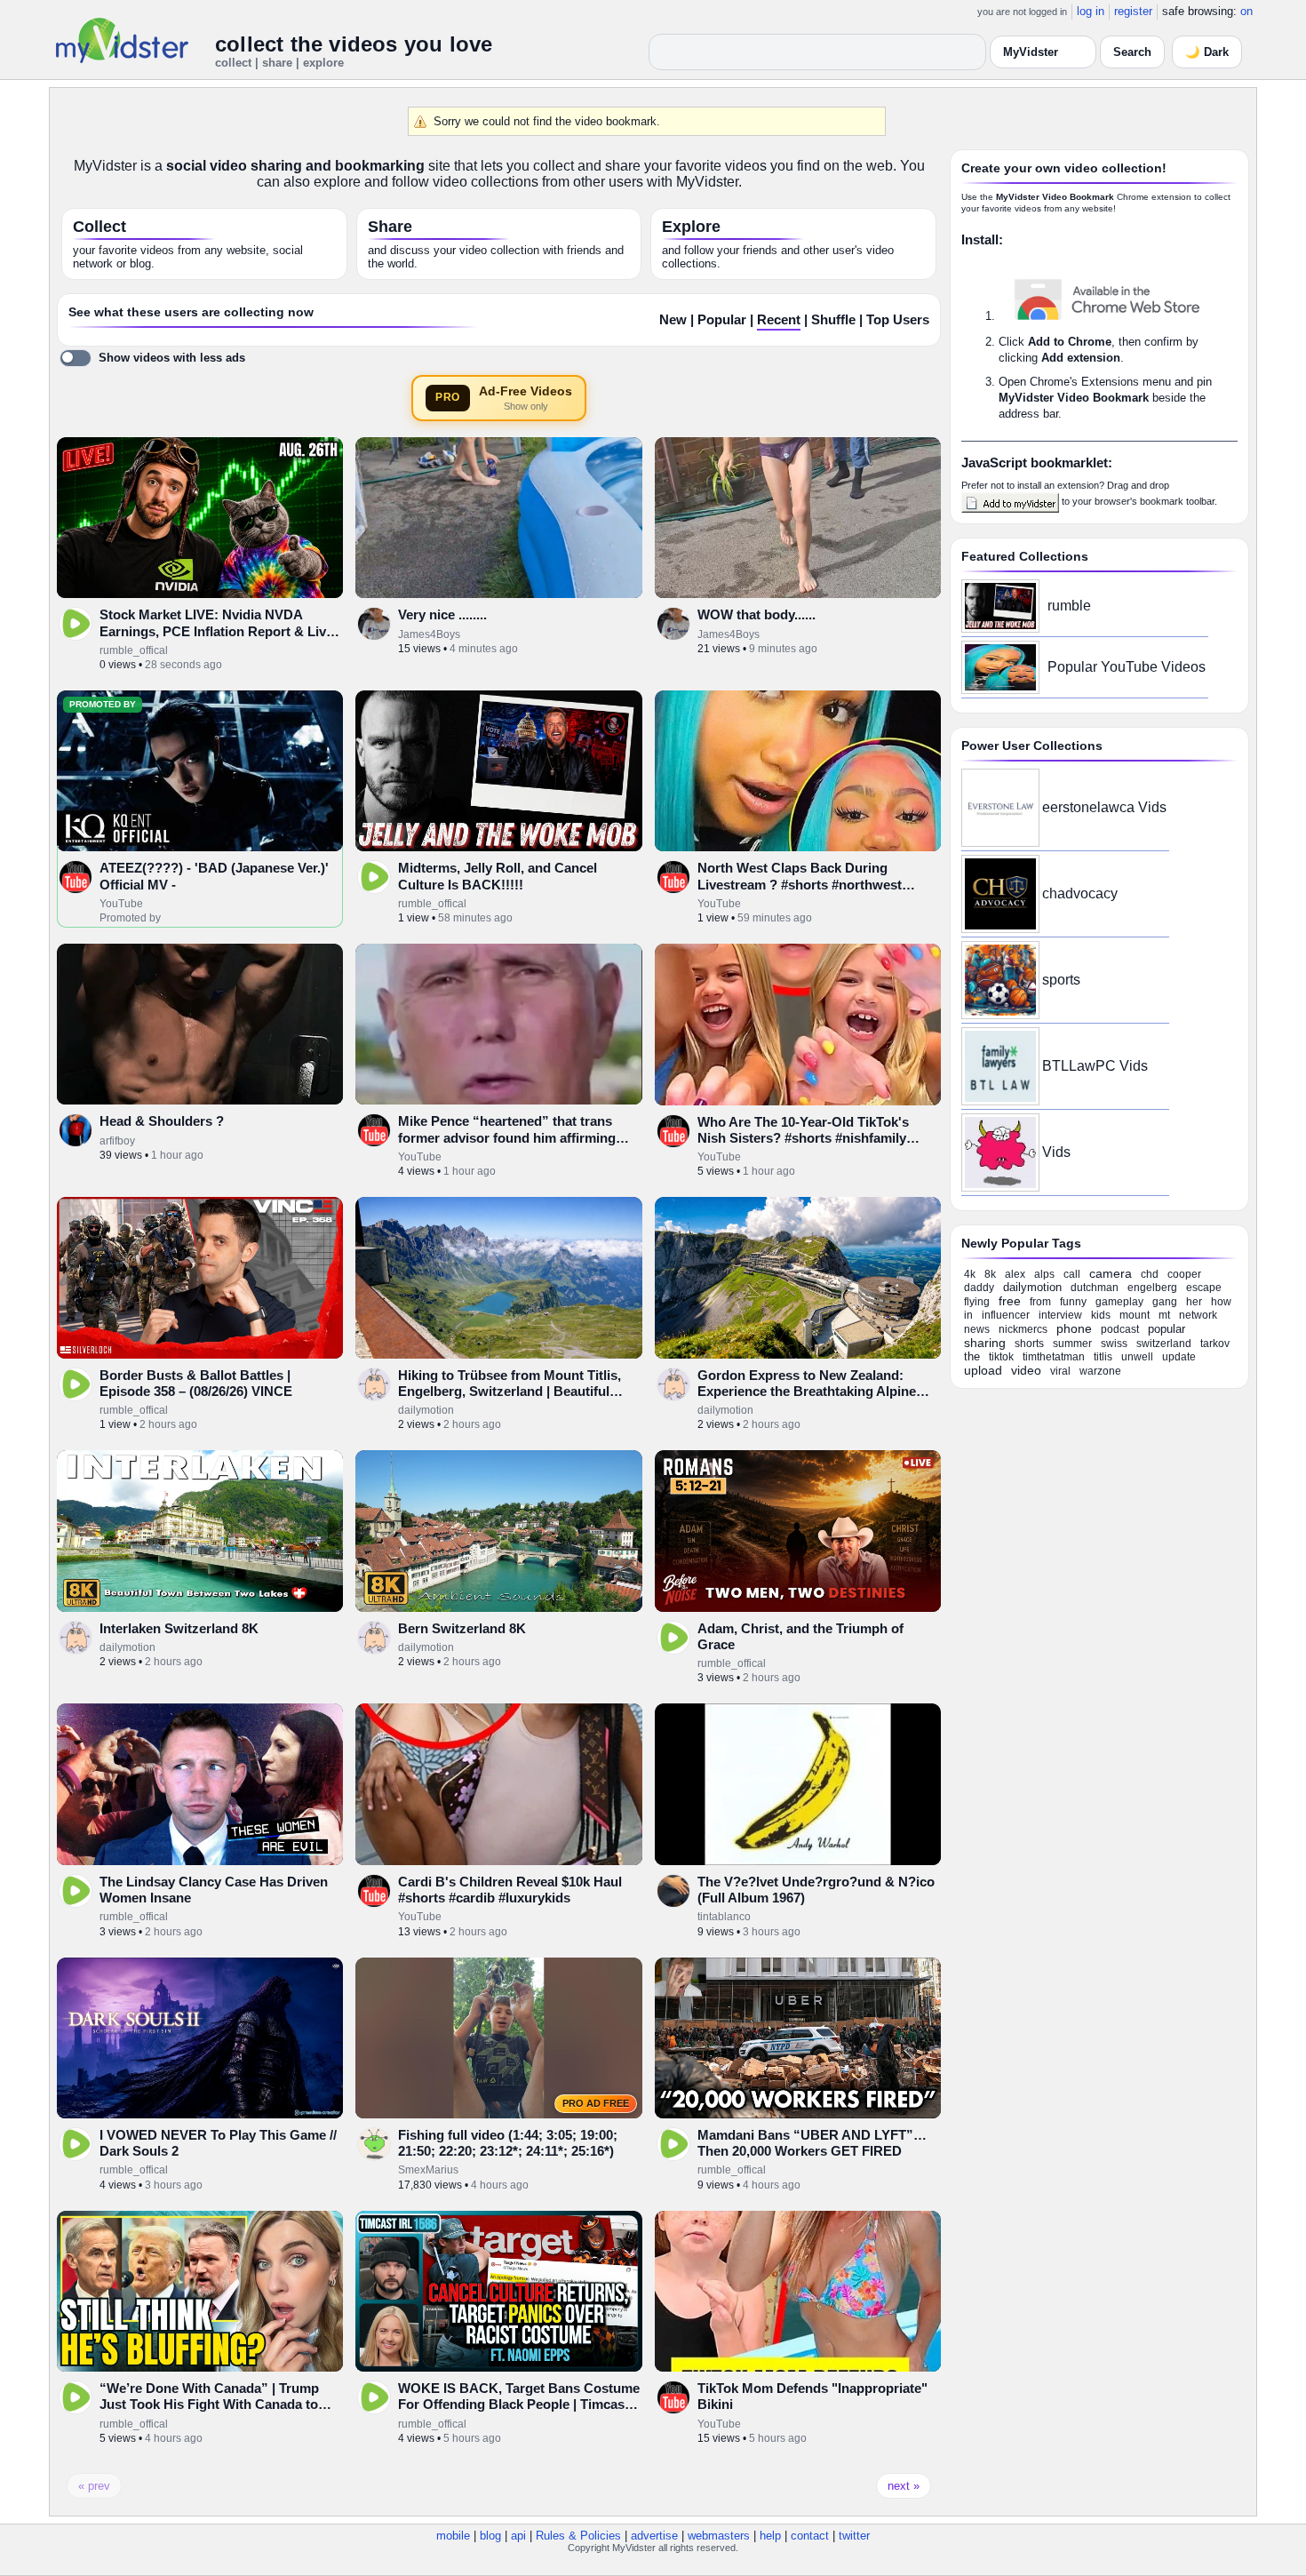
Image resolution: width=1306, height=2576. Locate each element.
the (972, 1356)
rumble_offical (134, 650)
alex (1015, 1274)
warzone (1100, 1371)
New (673, 320)
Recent (779, 320)
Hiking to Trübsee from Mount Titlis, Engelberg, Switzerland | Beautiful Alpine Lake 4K (510, 1392)
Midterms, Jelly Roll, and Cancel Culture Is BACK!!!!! (498, 876)
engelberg (1152, 1288)
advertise (654, 2536)
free (1010, 1301)
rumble (1069, 606)
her (1194, 1302)
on (1246, 11)
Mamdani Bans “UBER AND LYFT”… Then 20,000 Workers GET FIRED (812, 2143)
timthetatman (1054, 1357)
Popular (722, 320)
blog (490, 2536)
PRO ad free (596, 2103)
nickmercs (1023, 1329)
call (1072, 1274)
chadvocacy (1080, 893)
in (968, 1315)
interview (1060, 1315)
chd (1150, 1274)
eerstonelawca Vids (1104, 807)
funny (1073, 1302)
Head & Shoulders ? (162, 1121)
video (1026, 1370)
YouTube (121, 904)
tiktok (1001, 1357)
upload (983, 1370)
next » (904, 2486)
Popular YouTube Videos (1127, 667)
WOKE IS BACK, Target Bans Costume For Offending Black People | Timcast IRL (519, 2405)
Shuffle (833, 320)
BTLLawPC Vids (1095, 1066)
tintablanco (724, 1917)
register (1133, 11)
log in (1091, 11)
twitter (854, 2536)
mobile (453, 2536)
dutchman (1095, 1288)
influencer (1006, 1315)
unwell (1137, 1357)
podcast (1120, 1329)
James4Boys (429, 634)
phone (1074, 1328)
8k (990, 1274)
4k (970, 1274)
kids (1101, 1315)
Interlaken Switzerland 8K (179, 1628)
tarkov (1215, 1344)
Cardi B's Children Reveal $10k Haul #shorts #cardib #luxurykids (510, 1890)
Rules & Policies (578, 2536)
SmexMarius (428, 2170)
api (518, 2536)
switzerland (1164, 1344)
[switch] (152, 358)
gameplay (1119, 1302)
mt (1164, 1315)
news (977, 1329)
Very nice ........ (442, 614)
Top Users (898, 320)
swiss (1114, 1344)
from (1040, 1302)
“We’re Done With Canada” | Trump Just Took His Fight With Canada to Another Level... (209, 2405)
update (1179, 1357)
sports (1061, 980)
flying (977, 1302)
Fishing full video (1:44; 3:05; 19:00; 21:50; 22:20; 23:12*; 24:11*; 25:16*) (508, 2143)
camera (1111, 1273)
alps (1044, 1274)
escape (1204, 1288)
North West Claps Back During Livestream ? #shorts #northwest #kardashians (800, 884)
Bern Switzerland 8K (462, 1628)
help (770, 2536)
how (1221, 1302)
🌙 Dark (1207, 52)
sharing (985, 1343)
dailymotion (426, 1410)
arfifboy (117, 1141)
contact (810, 2536)
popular (1167, 1329)
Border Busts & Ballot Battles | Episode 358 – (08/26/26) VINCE (196, 1383)
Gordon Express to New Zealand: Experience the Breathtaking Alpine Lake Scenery (807, 1392)
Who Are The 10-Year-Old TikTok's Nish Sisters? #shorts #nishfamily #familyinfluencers (803, 1138)
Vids (1056, 1152)
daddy (979, 1288)
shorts (1029, 1344)
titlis (1103, 1357)
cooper (1184, 1274)
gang (1165, 1302)
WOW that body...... (757, 614)
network (1198, 1315)
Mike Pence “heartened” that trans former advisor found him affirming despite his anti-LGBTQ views (507, 1137)
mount (1135, 1315)
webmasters (719, 2536)
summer (1072, 1344)
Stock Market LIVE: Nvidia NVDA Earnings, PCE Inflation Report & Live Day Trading (216, 631)
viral (1060, 1371)
